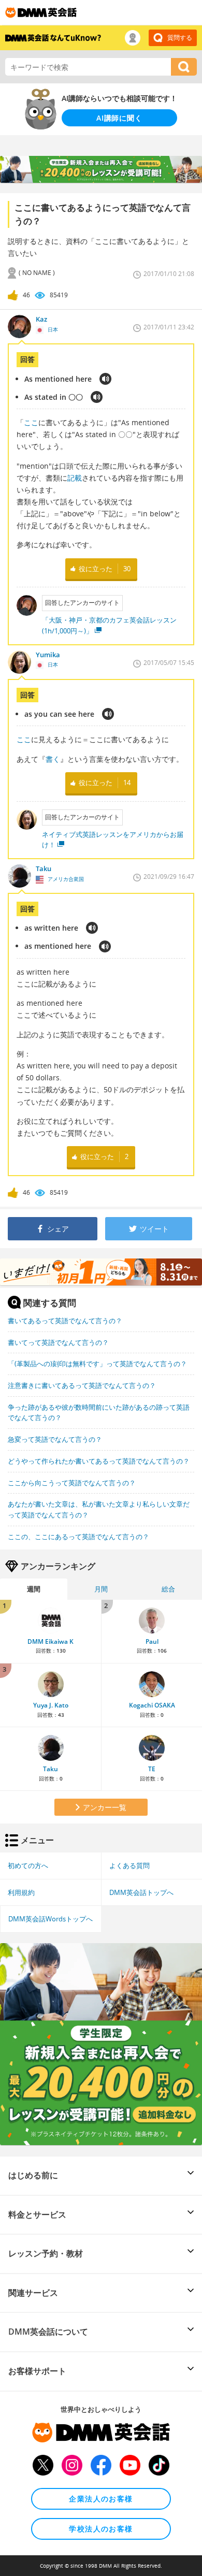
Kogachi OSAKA (152, 1705)
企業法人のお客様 (101, 2499)
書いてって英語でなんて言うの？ (58, 1342)
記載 (75, 478)
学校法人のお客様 (101, 2529)
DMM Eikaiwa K (51, 1641)
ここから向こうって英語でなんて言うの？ (72, 1483)
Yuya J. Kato (51, 1705)
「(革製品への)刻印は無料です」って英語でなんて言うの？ (97, 1364)
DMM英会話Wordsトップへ (51, 1919)
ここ (31, 422)
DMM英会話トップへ (141, 1892)
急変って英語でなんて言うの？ (55, 1439)
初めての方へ (28, 1865)
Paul (152, 1641)
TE (152, 1769)
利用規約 (21, 1892)
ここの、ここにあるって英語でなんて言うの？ (78, 1537)
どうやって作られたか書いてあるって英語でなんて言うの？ (99, 1461)
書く (53, 759)
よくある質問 (129, 1865)
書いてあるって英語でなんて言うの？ (65, 1321)
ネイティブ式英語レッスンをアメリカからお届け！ (113, 840)
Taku (51, 1769)
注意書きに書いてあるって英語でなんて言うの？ (82, 1385)
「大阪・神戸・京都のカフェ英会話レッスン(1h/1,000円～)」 (109, 625)
